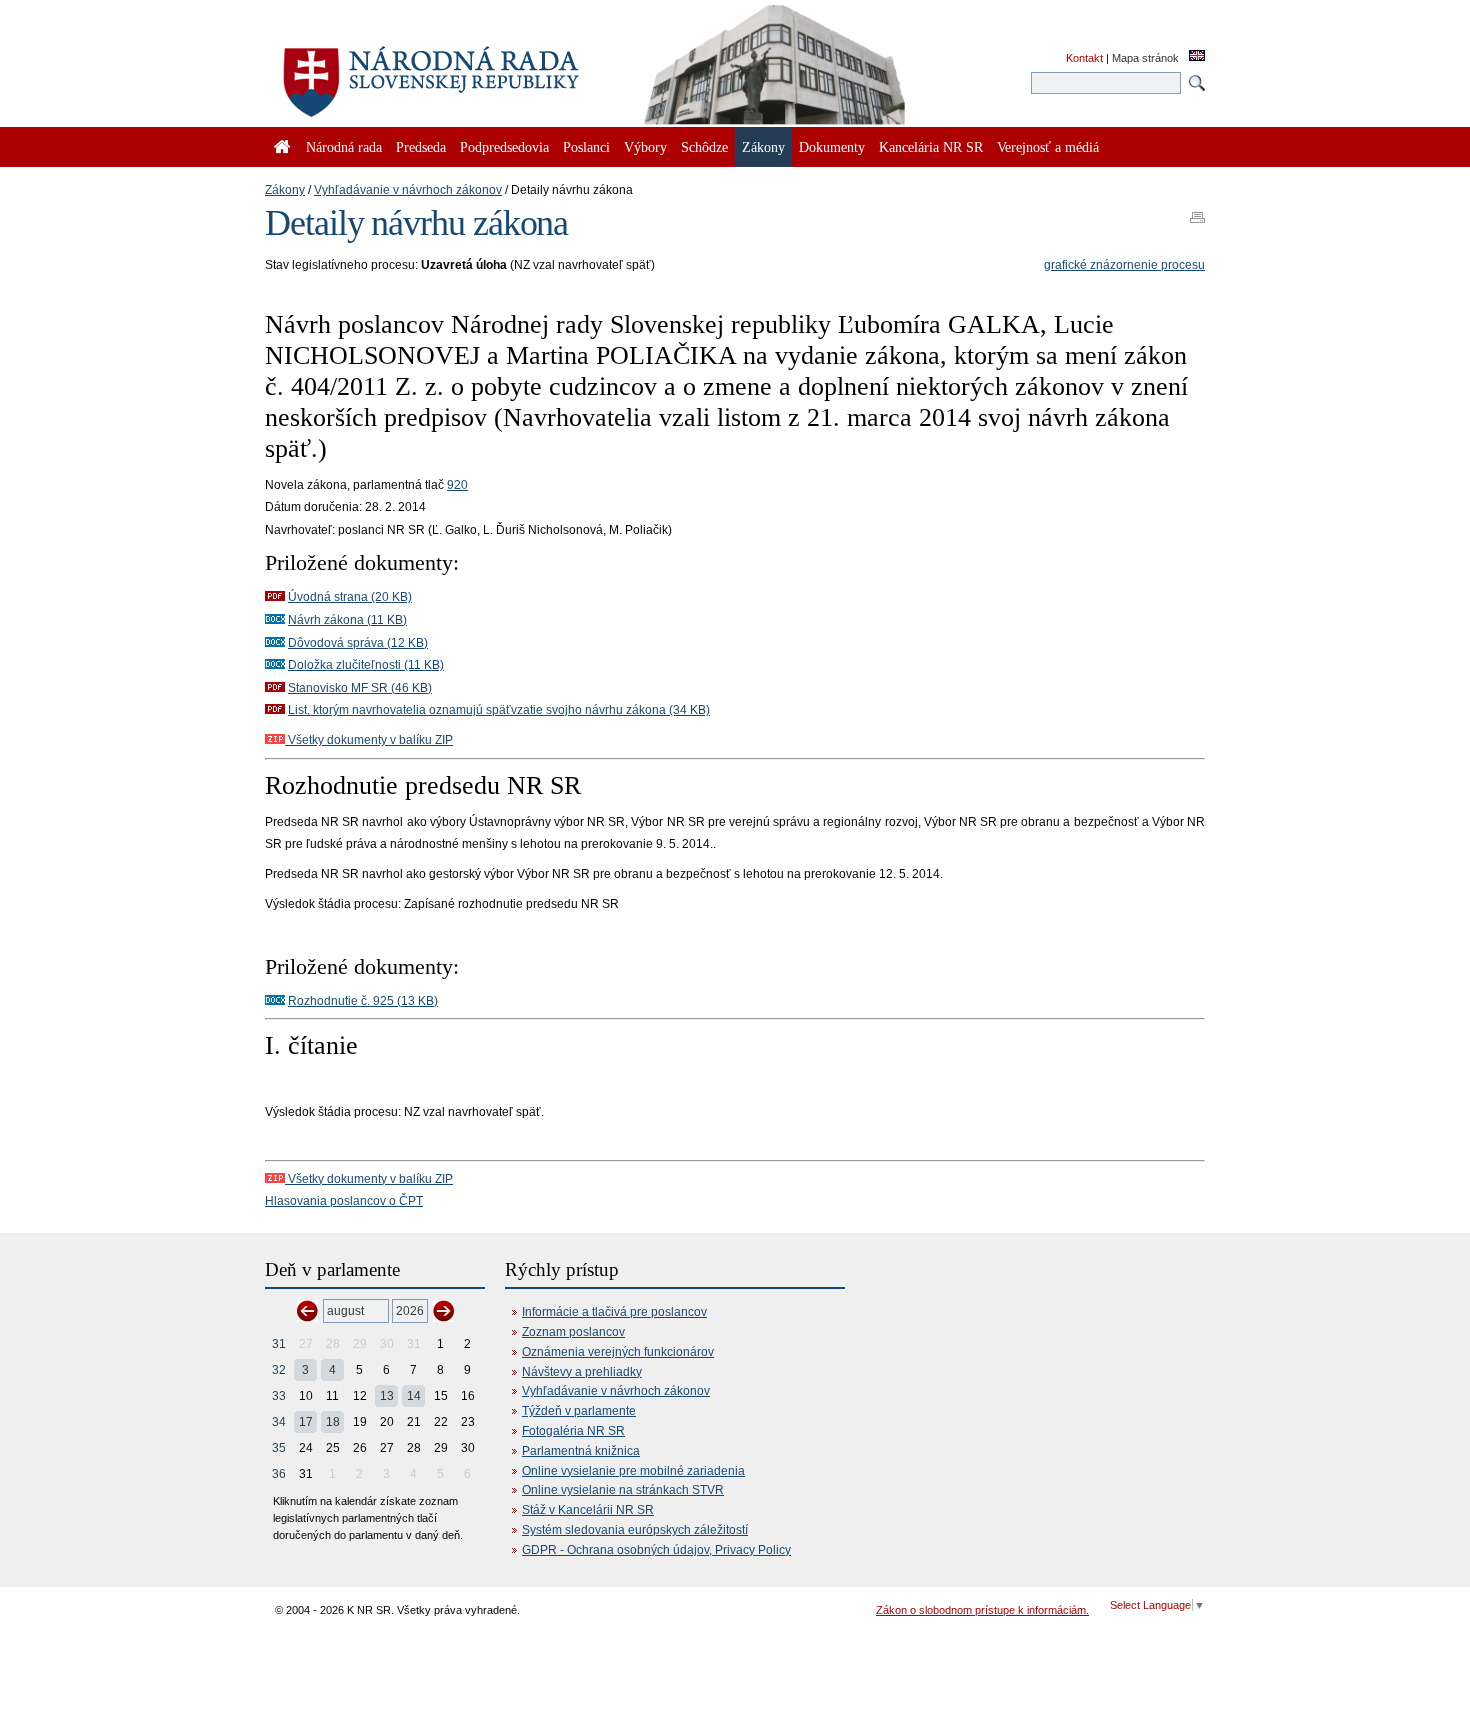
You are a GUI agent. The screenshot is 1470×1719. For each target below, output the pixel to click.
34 (279, 1422)
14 (414, 1396)
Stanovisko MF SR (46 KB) (360, 688)
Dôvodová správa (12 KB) (358, 643)
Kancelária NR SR (931, 147)
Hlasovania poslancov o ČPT (344, 1201)
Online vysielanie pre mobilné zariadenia (633, 1471)
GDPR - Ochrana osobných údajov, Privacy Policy (656, 1550)
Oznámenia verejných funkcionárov (618, 1352)
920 (457, 485)
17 (306, 1422)
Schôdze (704, 147)
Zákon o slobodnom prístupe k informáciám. (982, 1610)
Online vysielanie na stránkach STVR (623, 1490)
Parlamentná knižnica (581, 1451)
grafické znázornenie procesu (1124, 265)
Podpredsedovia (504, 147)
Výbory (645, 147)
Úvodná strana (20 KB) (350, 597)
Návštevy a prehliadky (582, 1372)
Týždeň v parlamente (579, 1411)
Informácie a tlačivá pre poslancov (614, 1312)
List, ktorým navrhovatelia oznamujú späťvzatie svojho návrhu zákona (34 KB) (499, 710)
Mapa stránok (1145, 58)
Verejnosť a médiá (1048, 147)
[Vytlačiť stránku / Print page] (1197, 211)
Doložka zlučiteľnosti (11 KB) (366, 665)
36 (279, 1474)
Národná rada (344, 147)
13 (387, 1396)
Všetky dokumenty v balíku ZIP (369, 740)
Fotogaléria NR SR (573, 1431)
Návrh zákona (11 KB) (347, 620)
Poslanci (586, 147)
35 (279, 1448)
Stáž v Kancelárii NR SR (588, 1510)
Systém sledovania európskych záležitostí (635, 1530)
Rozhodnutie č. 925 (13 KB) (363, 1001)
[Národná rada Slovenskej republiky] (495, 70)
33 (279, 1396)
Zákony (285, 190)
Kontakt (1084, 58)
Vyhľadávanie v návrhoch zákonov (408, 190)
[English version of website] (1197, 57)
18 (333, 1422)
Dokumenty (832, 147)
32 (279, 1370)
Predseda (421, 147)
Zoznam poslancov (573, 1332)
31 (279, 1344)
